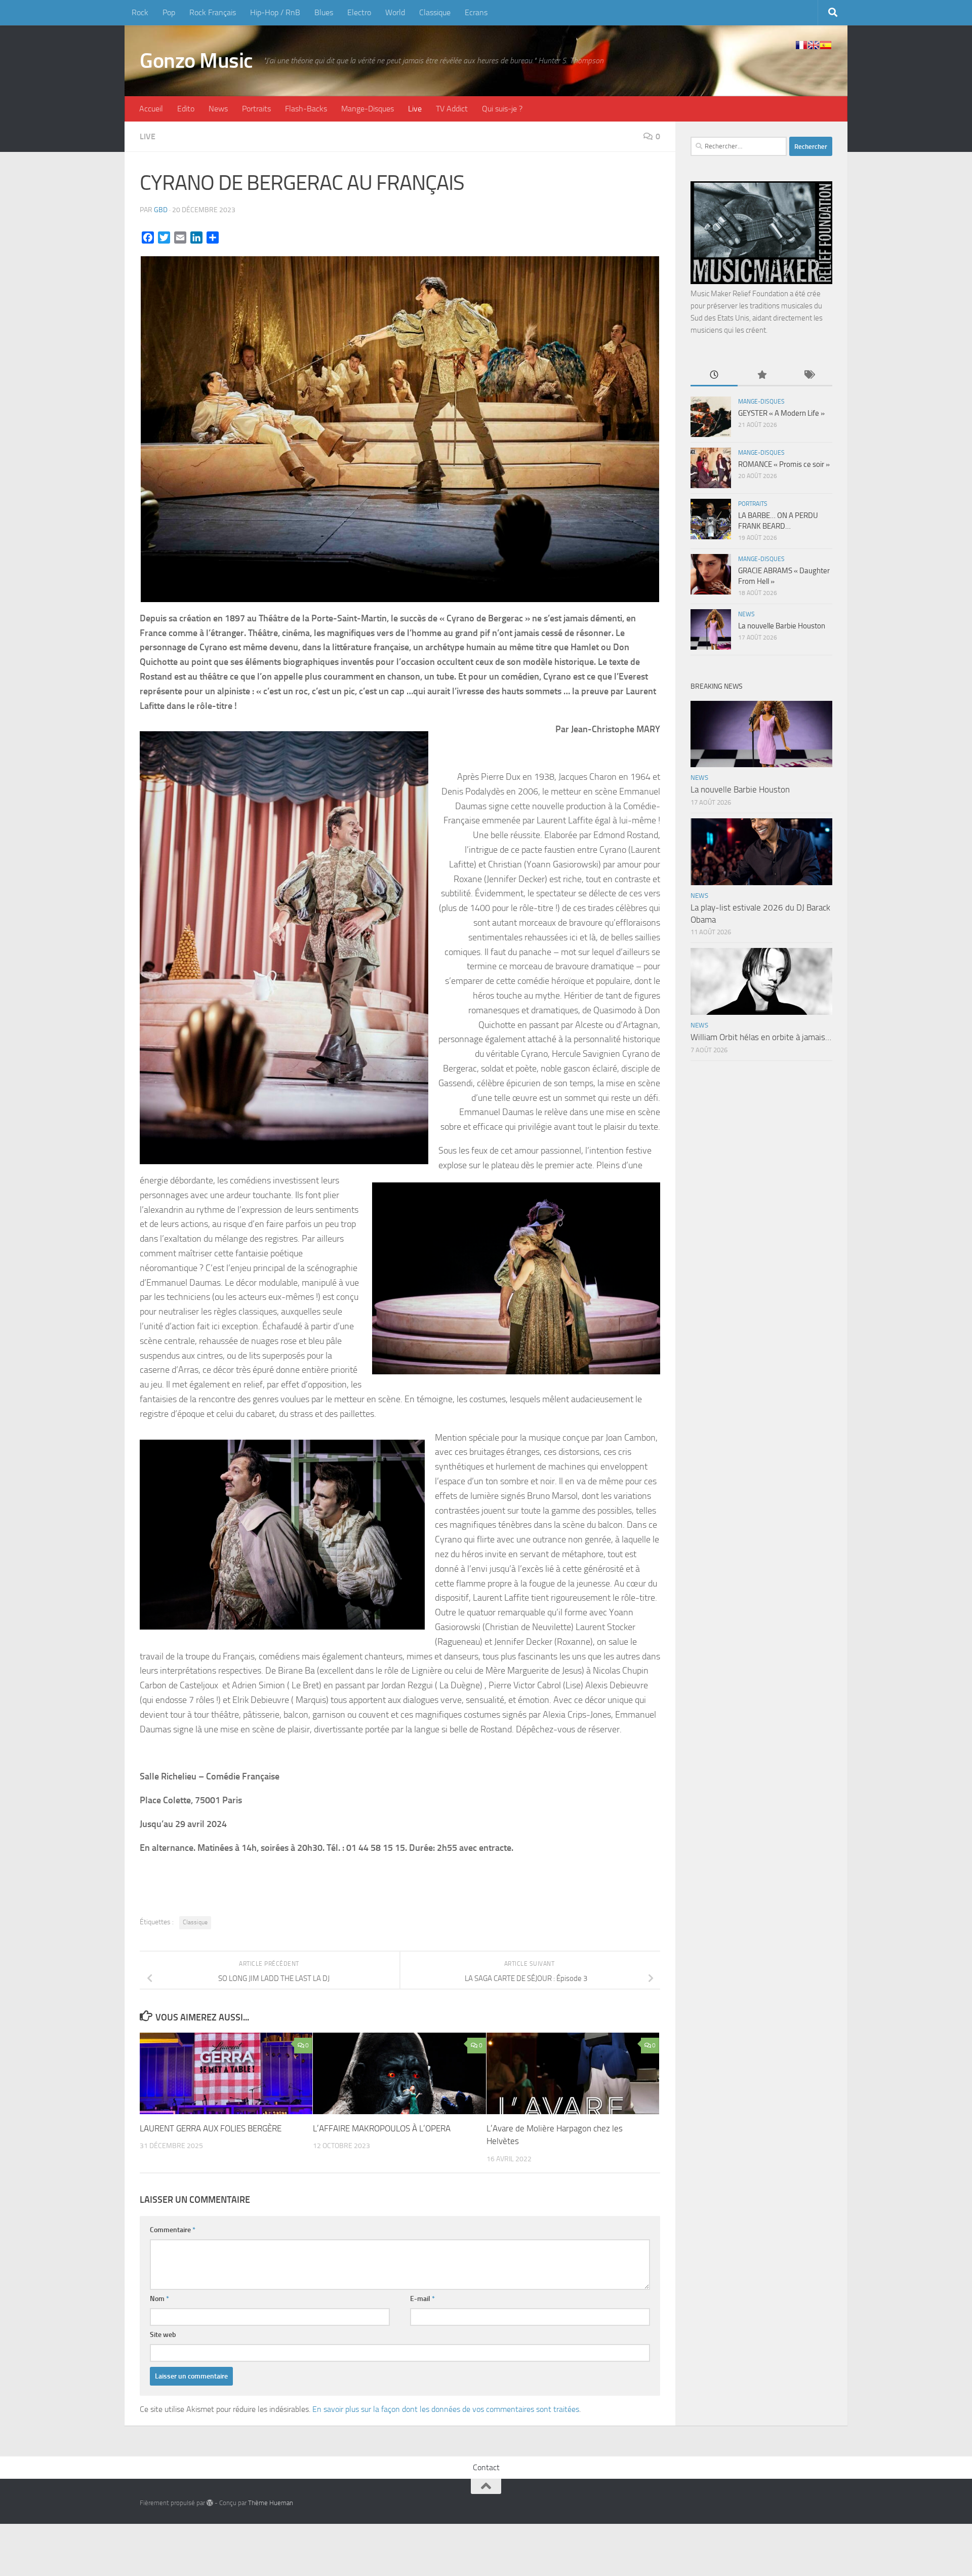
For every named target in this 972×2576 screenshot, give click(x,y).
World (395, 12)
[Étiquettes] (809, 375)
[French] (801, 45)
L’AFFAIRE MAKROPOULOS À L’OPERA (382, 2128)
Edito (186, 109)
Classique (435, 12)
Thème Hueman (271, 2503)
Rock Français (213, 12)
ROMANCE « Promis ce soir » (784, 464)
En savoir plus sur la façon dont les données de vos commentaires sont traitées (446, 2409)
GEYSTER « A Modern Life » (781, 413)
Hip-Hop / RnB (275, 12)
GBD (161, 210)
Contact (486, 2467)
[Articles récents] (714, 375)
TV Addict (452, 109)
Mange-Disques (368, 109)
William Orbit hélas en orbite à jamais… (761, 1037)
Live (415, 109)
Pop (169, 12)
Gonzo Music (196, 61)
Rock (140, 12)
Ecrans (476, 12)
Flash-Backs (306, 109)
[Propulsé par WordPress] (210, 2503)
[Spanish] (826, 45)
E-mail (422, 2299)
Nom (159, 2299)
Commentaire (173, 2230)
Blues (324, 12)
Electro (359, 12)
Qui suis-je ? (502, 109)
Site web (163, 2335)
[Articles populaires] (761, 375)
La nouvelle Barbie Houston (782, 626)
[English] (814, 45)
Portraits (256, 109)
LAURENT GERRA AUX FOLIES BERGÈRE (211, 2128)
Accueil (151, 109)
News (218, 109)
